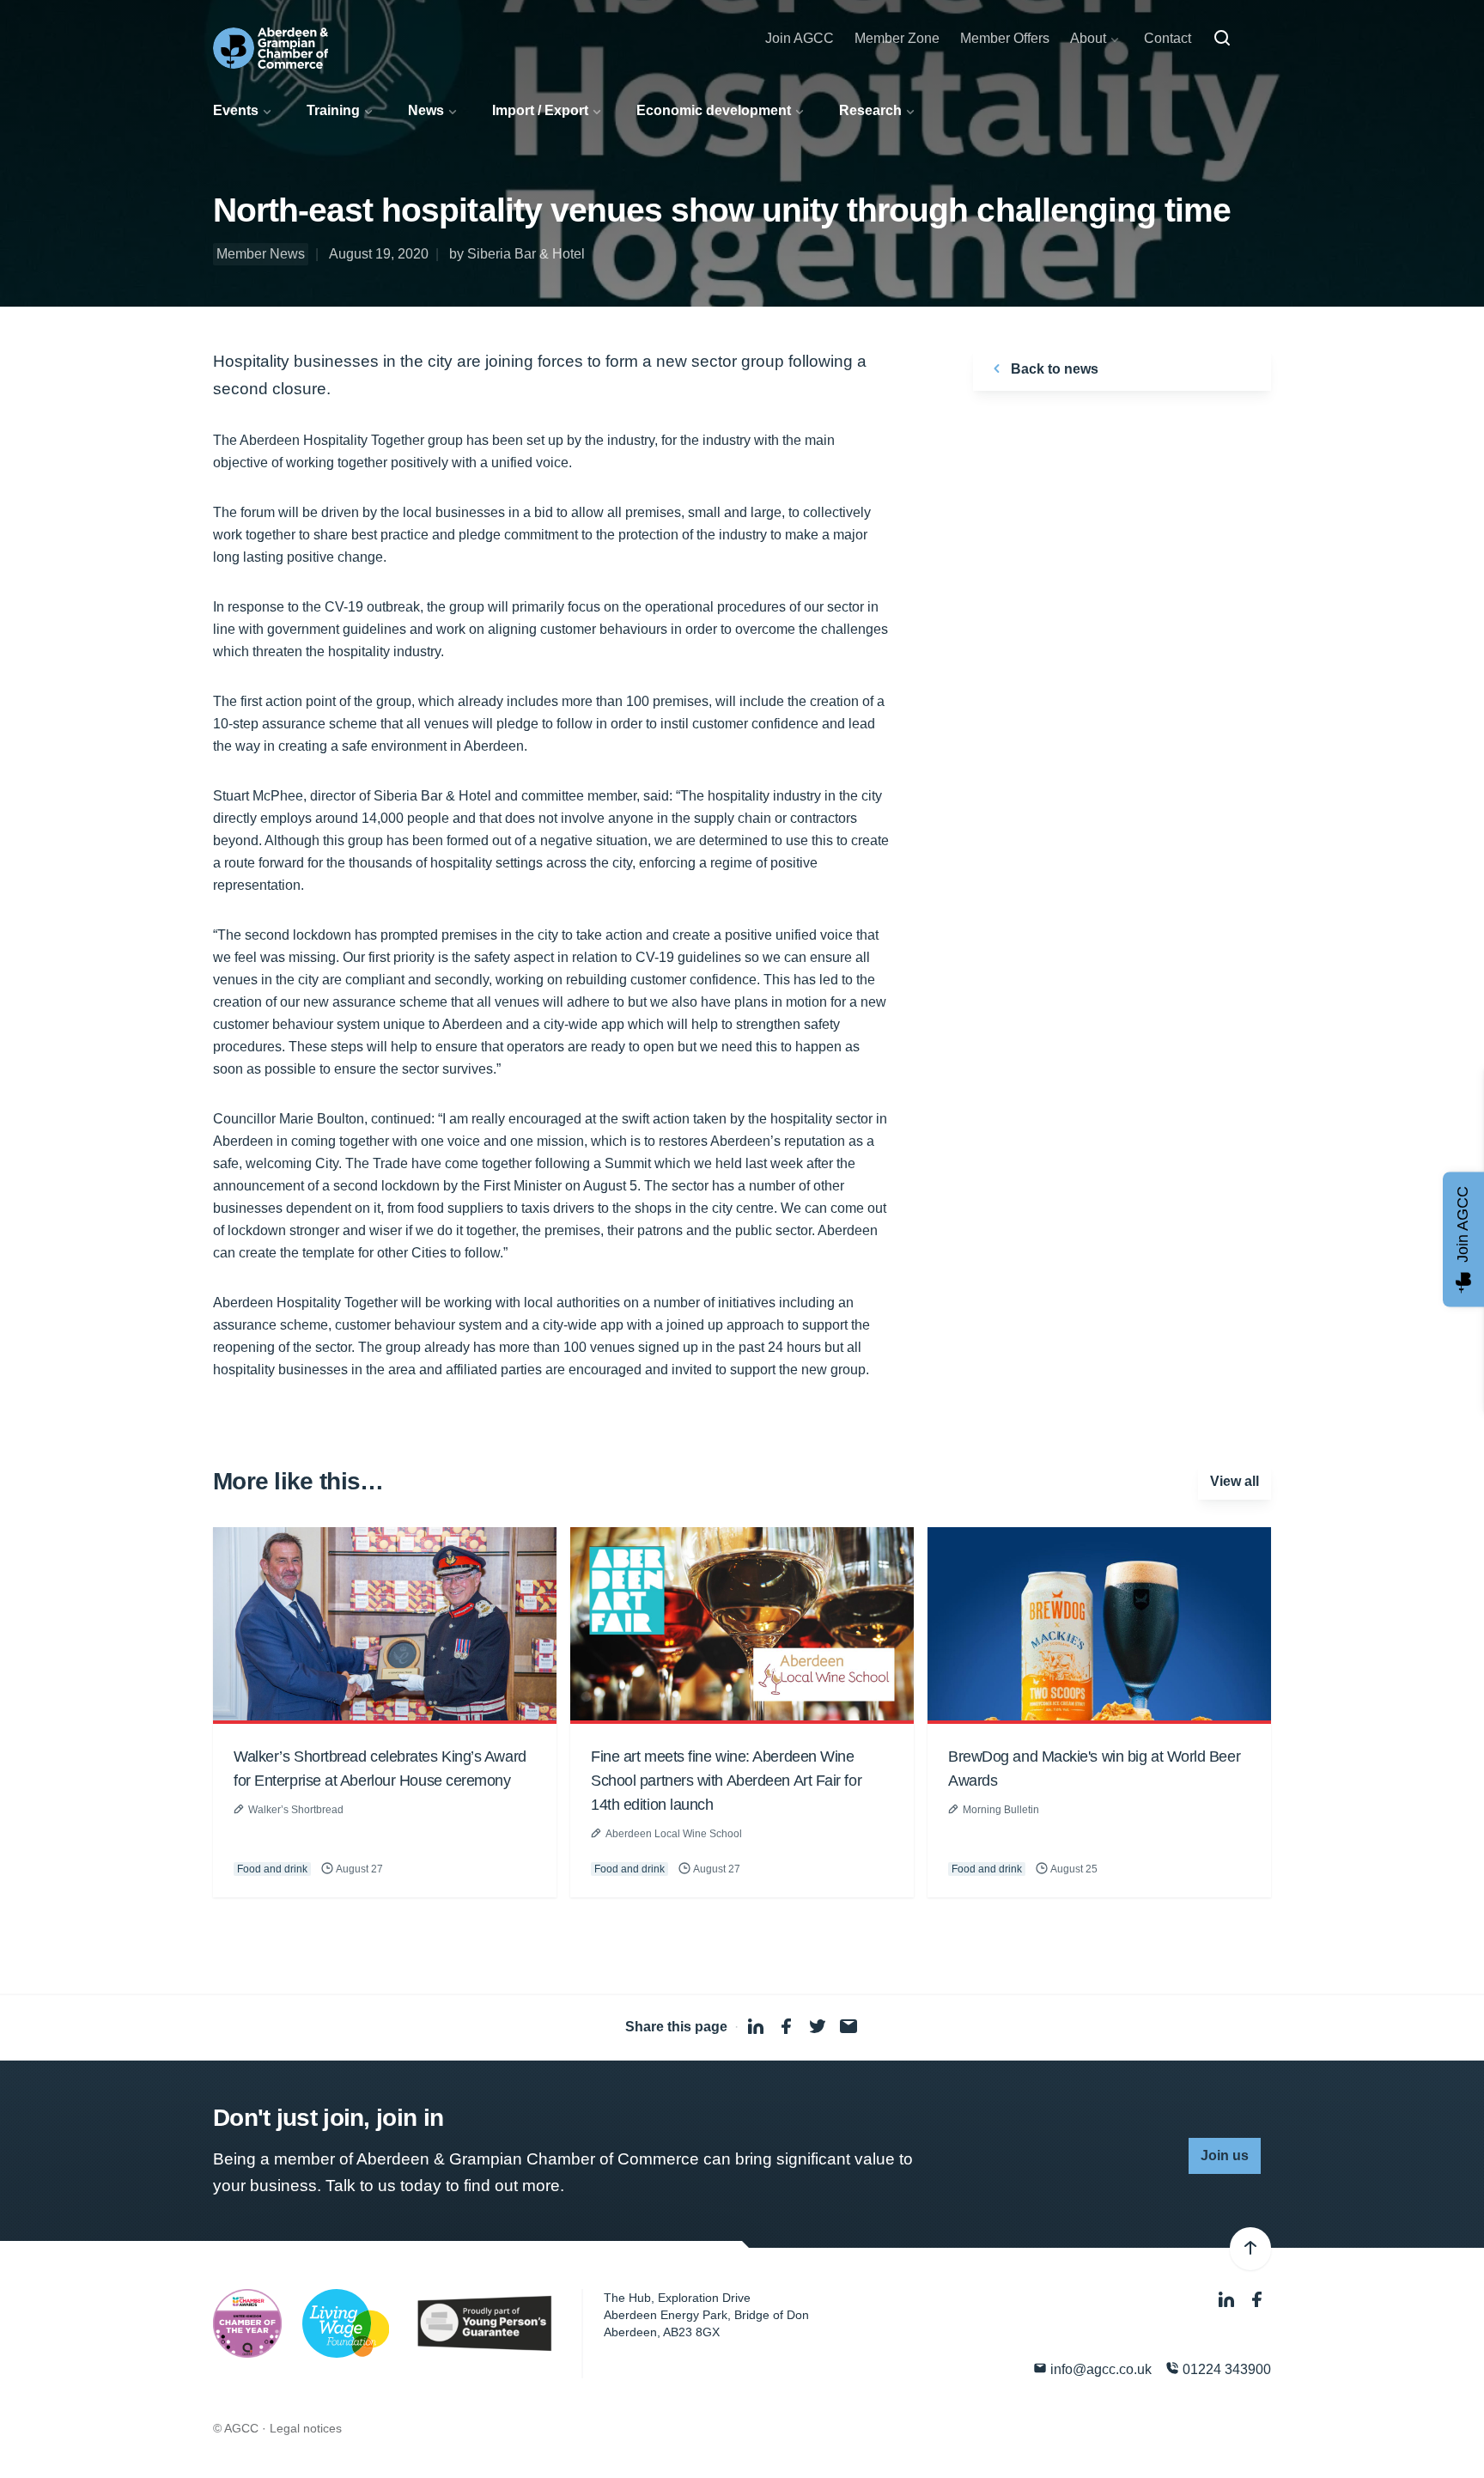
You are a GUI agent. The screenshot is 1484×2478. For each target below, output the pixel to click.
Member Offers (1005, 38)
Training (333, 110)
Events (236, 110)
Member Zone (897, 38)
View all (1235, 1481)
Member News (261, 254)
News (426, 110)
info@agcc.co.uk (1099, 2369)
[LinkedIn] (1228, 2300)
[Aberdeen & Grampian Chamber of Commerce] (271, 48)
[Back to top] (1250, 2249)
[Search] (1222, 39)
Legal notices (306, 2428)
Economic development (714, 110)
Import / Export (540, 110)
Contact (1168, 38)
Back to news (1053, 369)
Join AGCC (800, 38)
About (1088, 38)
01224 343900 (1225, 2369)
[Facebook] (1257, 2300)
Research (870, 110)
